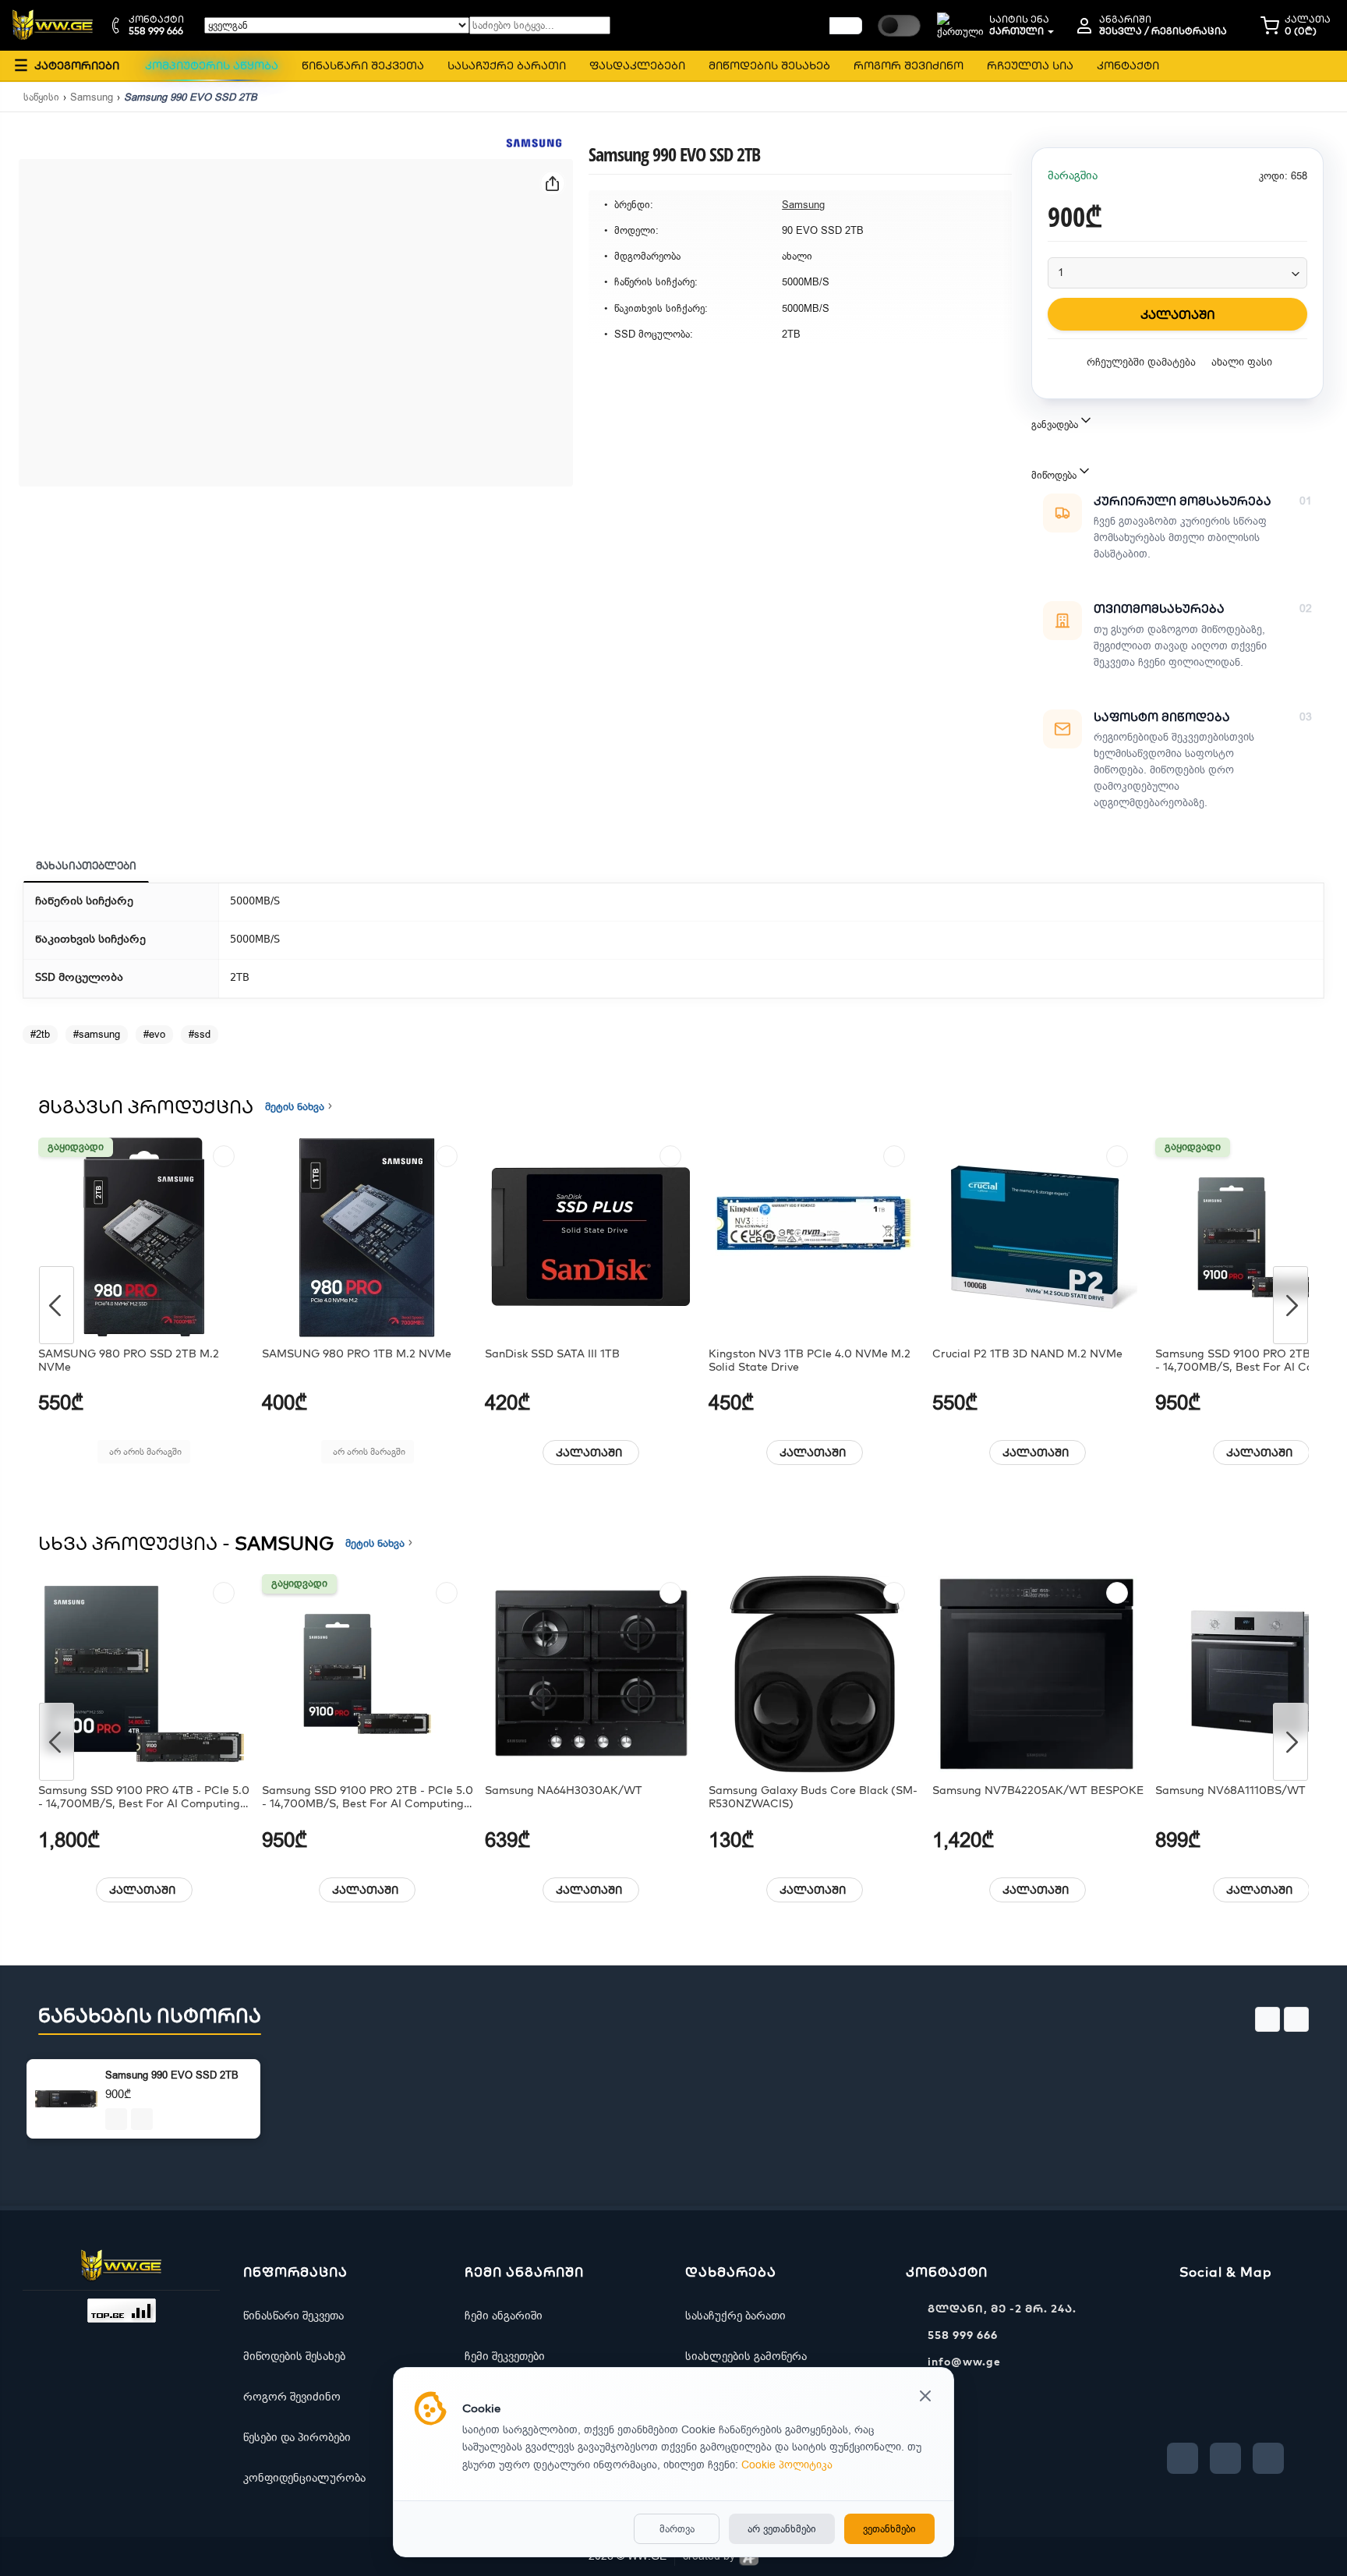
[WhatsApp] (1268, 2458)
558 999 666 (963, 2335)
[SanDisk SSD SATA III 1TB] (591, 1237)
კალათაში (589, 1453)
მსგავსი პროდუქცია (146, 1106)
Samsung (92, 97)
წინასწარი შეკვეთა (293, 2316)
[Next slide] (1296, 2019)
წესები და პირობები (297, 2437)
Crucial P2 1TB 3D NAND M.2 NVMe (1027, 1354)
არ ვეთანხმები (782, 2529)
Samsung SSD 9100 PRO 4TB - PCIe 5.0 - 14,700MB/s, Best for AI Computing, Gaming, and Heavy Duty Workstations (144, 1797)
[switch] (899, 26)
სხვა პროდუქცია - (186, 1543)
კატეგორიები (67, 65)
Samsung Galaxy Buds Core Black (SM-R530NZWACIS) (813, 1797)
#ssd (200, 1034)
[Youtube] (1225, 2458)
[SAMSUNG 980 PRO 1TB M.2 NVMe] (368, 1237)
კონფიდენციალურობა (304, 2478)
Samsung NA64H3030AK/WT (564, 1790)
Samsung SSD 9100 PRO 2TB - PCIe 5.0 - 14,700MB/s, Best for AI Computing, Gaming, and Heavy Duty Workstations (368, 1797)
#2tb (40, 1034)
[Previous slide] (1267, 2019)
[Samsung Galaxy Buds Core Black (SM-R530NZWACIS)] (815, 1674)
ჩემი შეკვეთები (505, 2356)
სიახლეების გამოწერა (746, 2356)
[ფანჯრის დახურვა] (925, 2397)
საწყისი (41, 97)
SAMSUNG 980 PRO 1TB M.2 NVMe (357, 1354)
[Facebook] (1183, 2458)
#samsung (97, 1034)
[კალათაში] (116, 2119)
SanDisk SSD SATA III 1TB (552, 1354)
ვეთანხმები (889, 2529)
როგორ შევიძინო (292, 2397)
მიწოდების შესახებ (294, 2356)
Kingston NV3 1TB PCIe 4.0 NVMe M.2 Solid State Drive (810, 1361)
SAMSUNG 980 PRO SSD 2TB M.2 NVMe (129, 1361)
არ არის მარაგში (145, 1452)
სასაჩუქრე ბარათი (735, 2316)
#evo (154, 1034)
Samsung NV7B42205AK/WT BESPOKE (1038, 1790)
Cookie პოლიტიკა (787, 2465)
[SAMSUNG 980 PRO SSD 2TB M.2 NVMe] (144, 1237)
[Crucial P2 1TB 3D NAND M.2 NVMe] (1038, 1237)
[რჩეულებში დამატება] (224, 1156)
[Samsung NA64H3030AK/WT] (591, 1674)
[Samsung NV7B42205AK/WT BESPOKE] (1038, 1674)
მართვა (677, 2529)
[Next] (1290, 1305)
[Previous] (57, 1305)
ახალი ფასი (1242, 362)
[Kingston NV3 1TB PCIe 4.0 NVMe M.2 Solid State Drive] (815, 1237)
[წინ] (846, 26)
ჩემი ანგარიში (504, 2316)
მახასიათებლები (86, 865)
